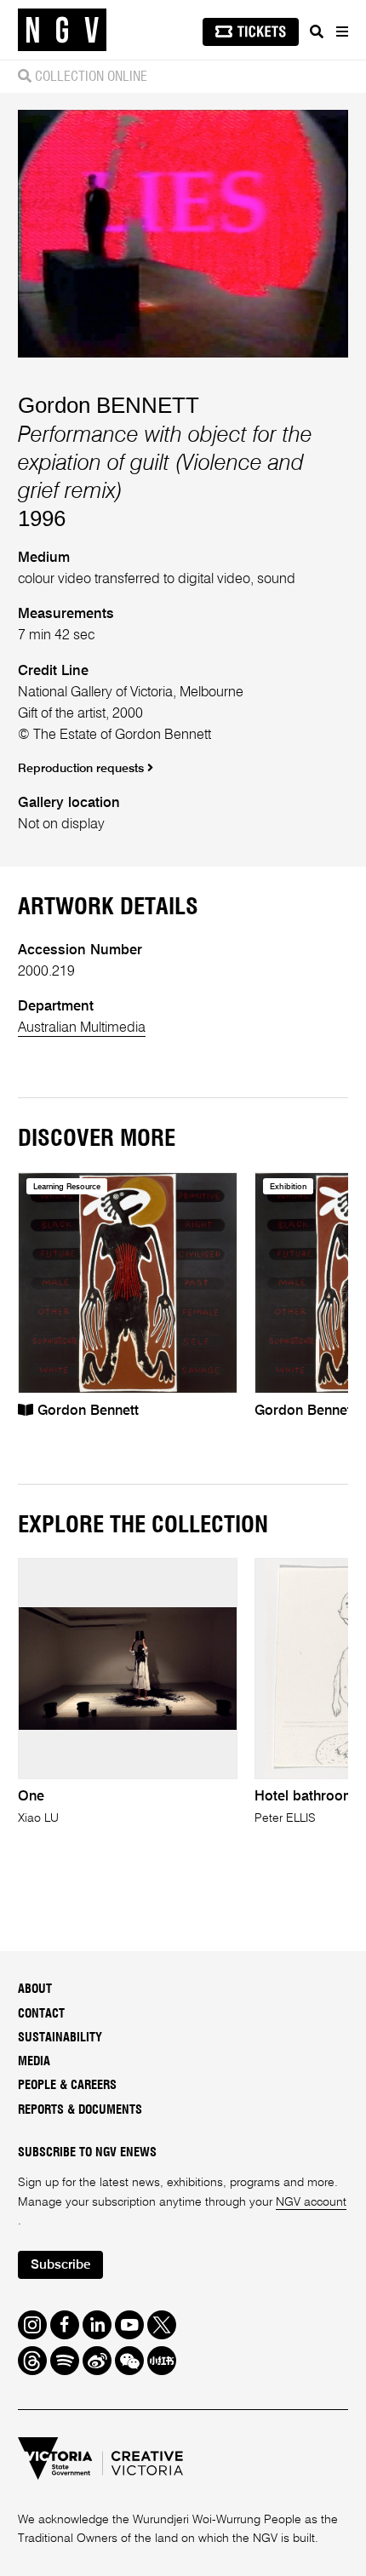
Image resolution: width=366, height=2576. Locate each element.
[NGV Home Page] (62, 30)
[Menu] (341, 31)
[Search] (317, 31)
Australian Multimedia (82, 1028)
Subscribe (60, 2265)
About (35, 1989)
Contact (41, 2014)
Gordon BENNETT (109, 405)
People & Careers (67, 2085)
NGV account (311, 2202)
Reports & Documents (80, 2110)
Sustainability (60, 2038)
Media (34, 2061)
